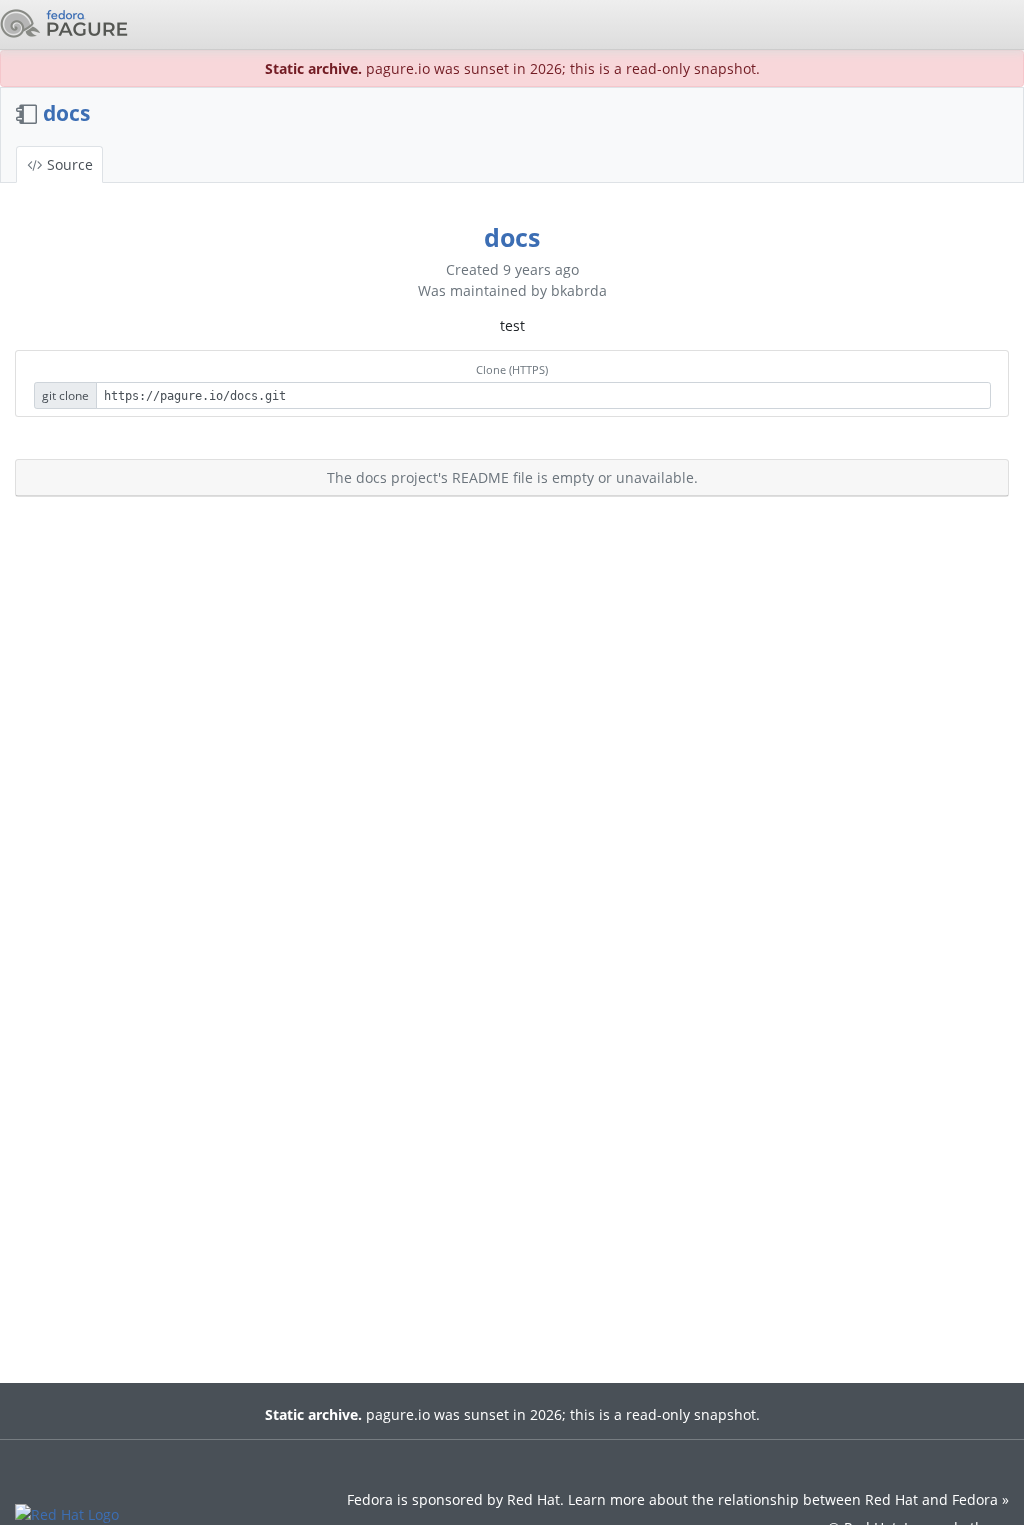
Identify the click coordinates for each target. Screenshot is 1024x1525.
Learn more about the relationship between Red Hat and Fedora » (788, 1499)
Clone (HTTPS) (512, 369)
